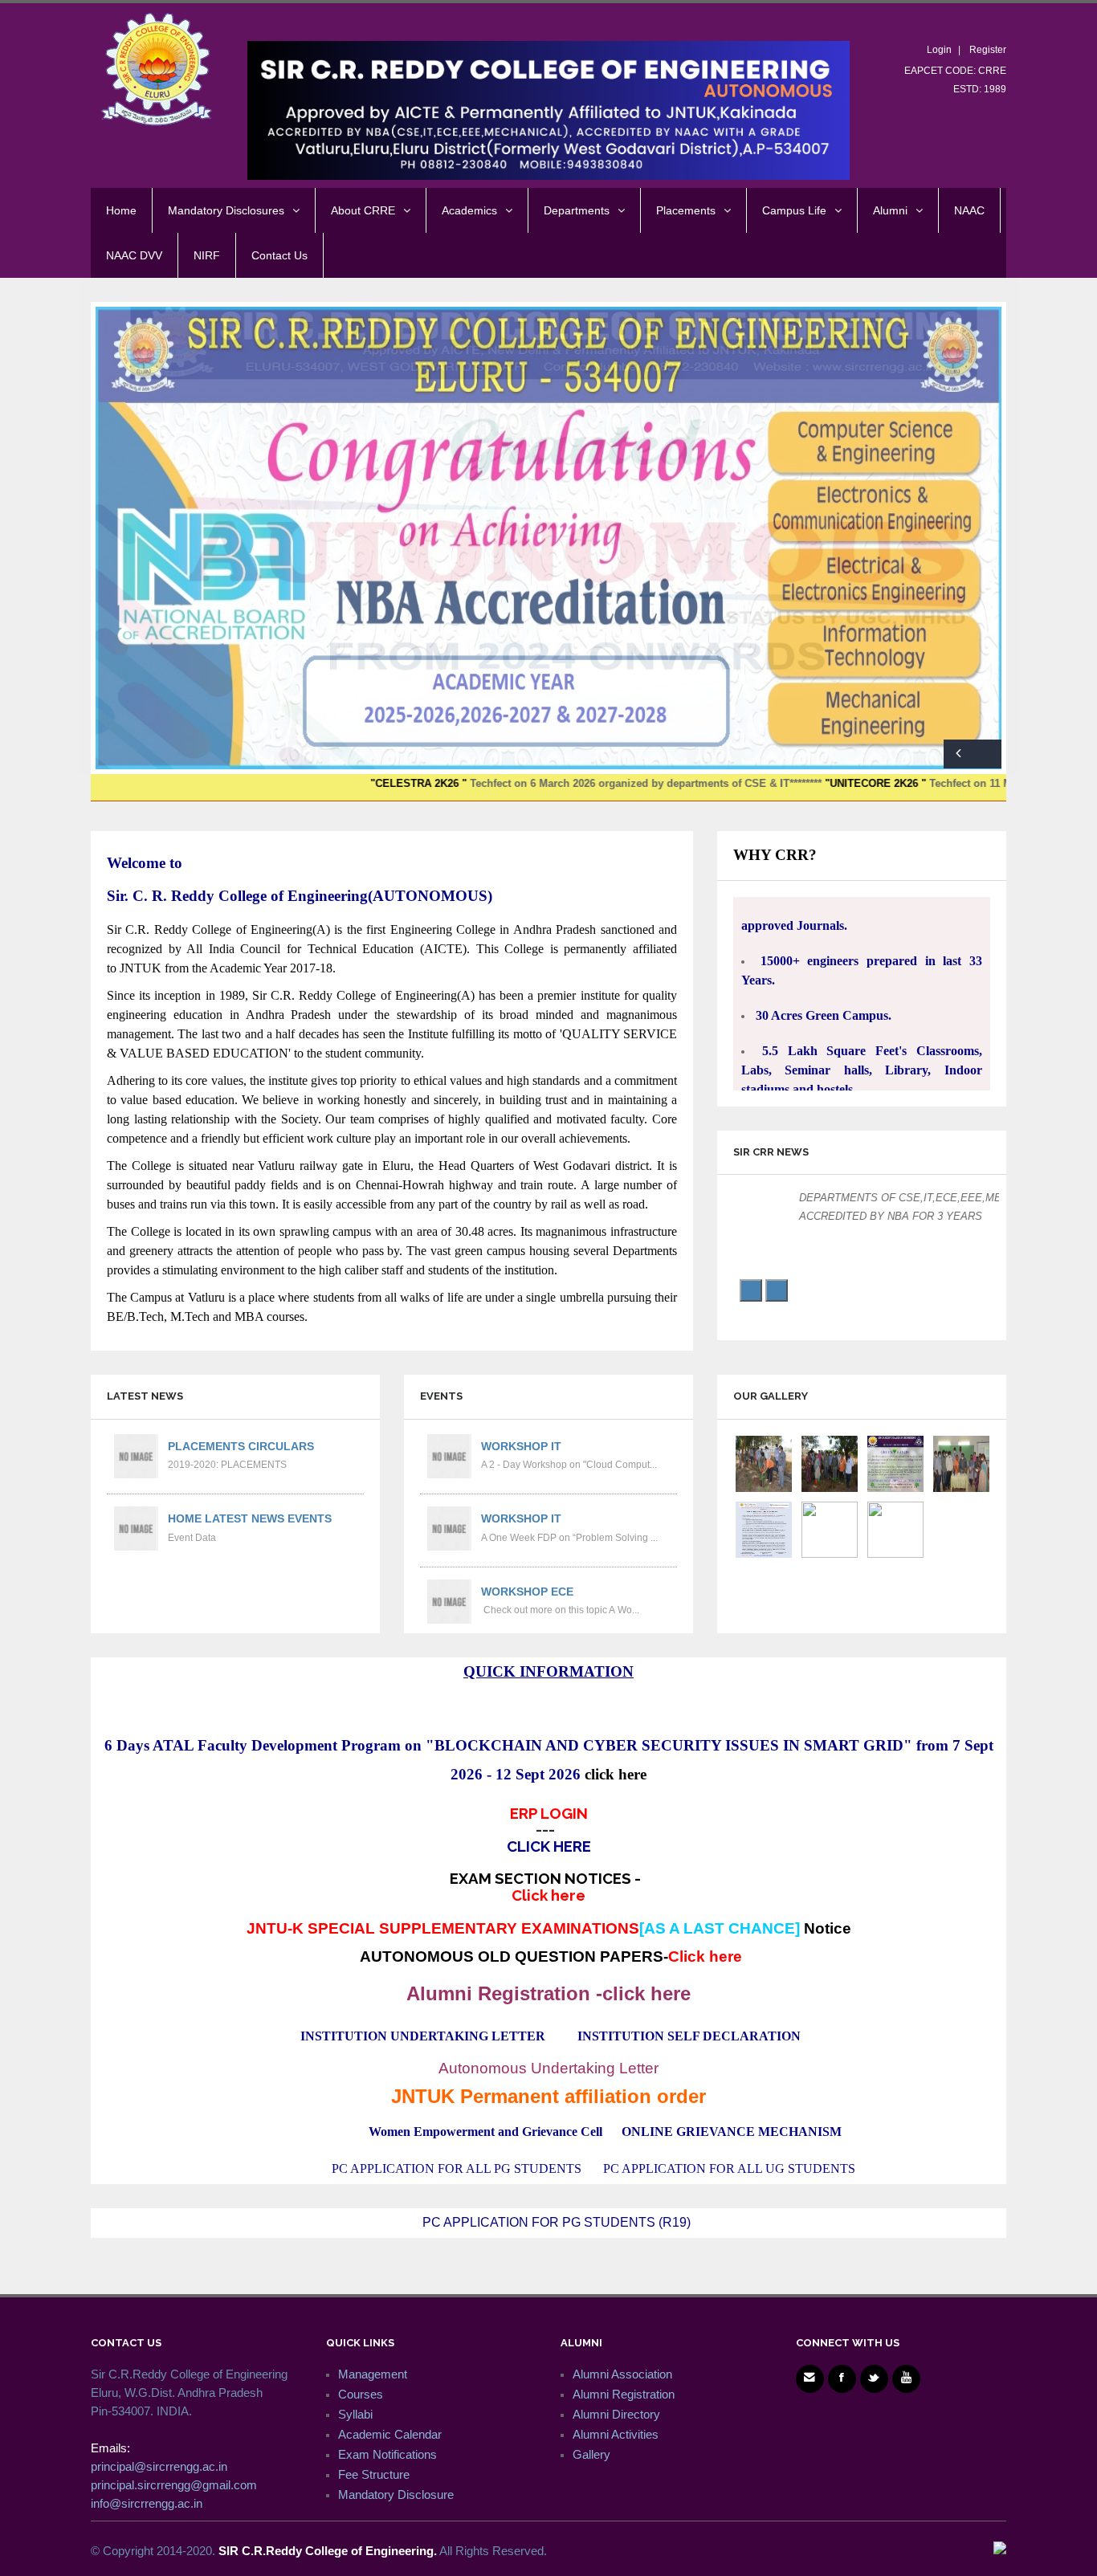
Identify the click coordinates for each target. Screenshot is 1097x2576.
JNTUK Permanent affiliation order (548, 2096)
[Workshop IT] (448, 1455)
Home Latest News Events (250, 1518)
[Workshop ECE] (448, 1601)
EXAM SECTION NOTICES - (548, 1886)
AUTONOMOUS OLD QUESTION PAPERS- (551, 1956)
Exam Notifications (387, 2454)
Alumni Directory (616, 2414)
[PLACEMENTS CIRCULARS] (135, 1455)
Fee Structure (374, 2474)
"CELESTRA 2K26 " (308, 783)
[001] (764, 1528)
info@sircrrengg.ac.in (147, 2503)
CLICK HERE (549, 1846)
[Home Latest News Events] (135, 1528)
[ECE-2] (895, 1528)
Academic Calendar (390, 2434)
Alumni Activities (616, 2434)
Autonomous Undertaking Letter (548, 2068)
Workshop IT (521, 1446)
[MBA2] (764, 1463)
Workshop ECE (527, 1592)
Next (987, 754)
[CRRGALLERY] (830, 1528)
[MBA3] (830, 1463)
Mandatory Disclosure (396, 2494)
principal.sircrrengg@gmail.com (174, 2485)
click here (616, 1774)
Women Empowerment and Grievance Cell (485, 2132)
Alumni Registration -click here (548, 1993)
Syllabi (355, 2414)
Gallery (591, 2454)
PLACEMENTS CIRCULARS (241, 1446)
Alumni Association (622, 2374)
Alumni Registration (624, 2394)
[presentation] (751, 1290)
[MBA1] (961, 1463)
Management (373, 2374)
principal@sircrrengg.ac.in (159, 2466)
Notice (828, 1928)
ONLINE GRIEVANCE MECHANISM (732, 2132)
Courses (361, 2394)
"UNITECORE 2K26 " (767, 783)
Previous (958, 754)
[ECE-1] (895, 1463)
